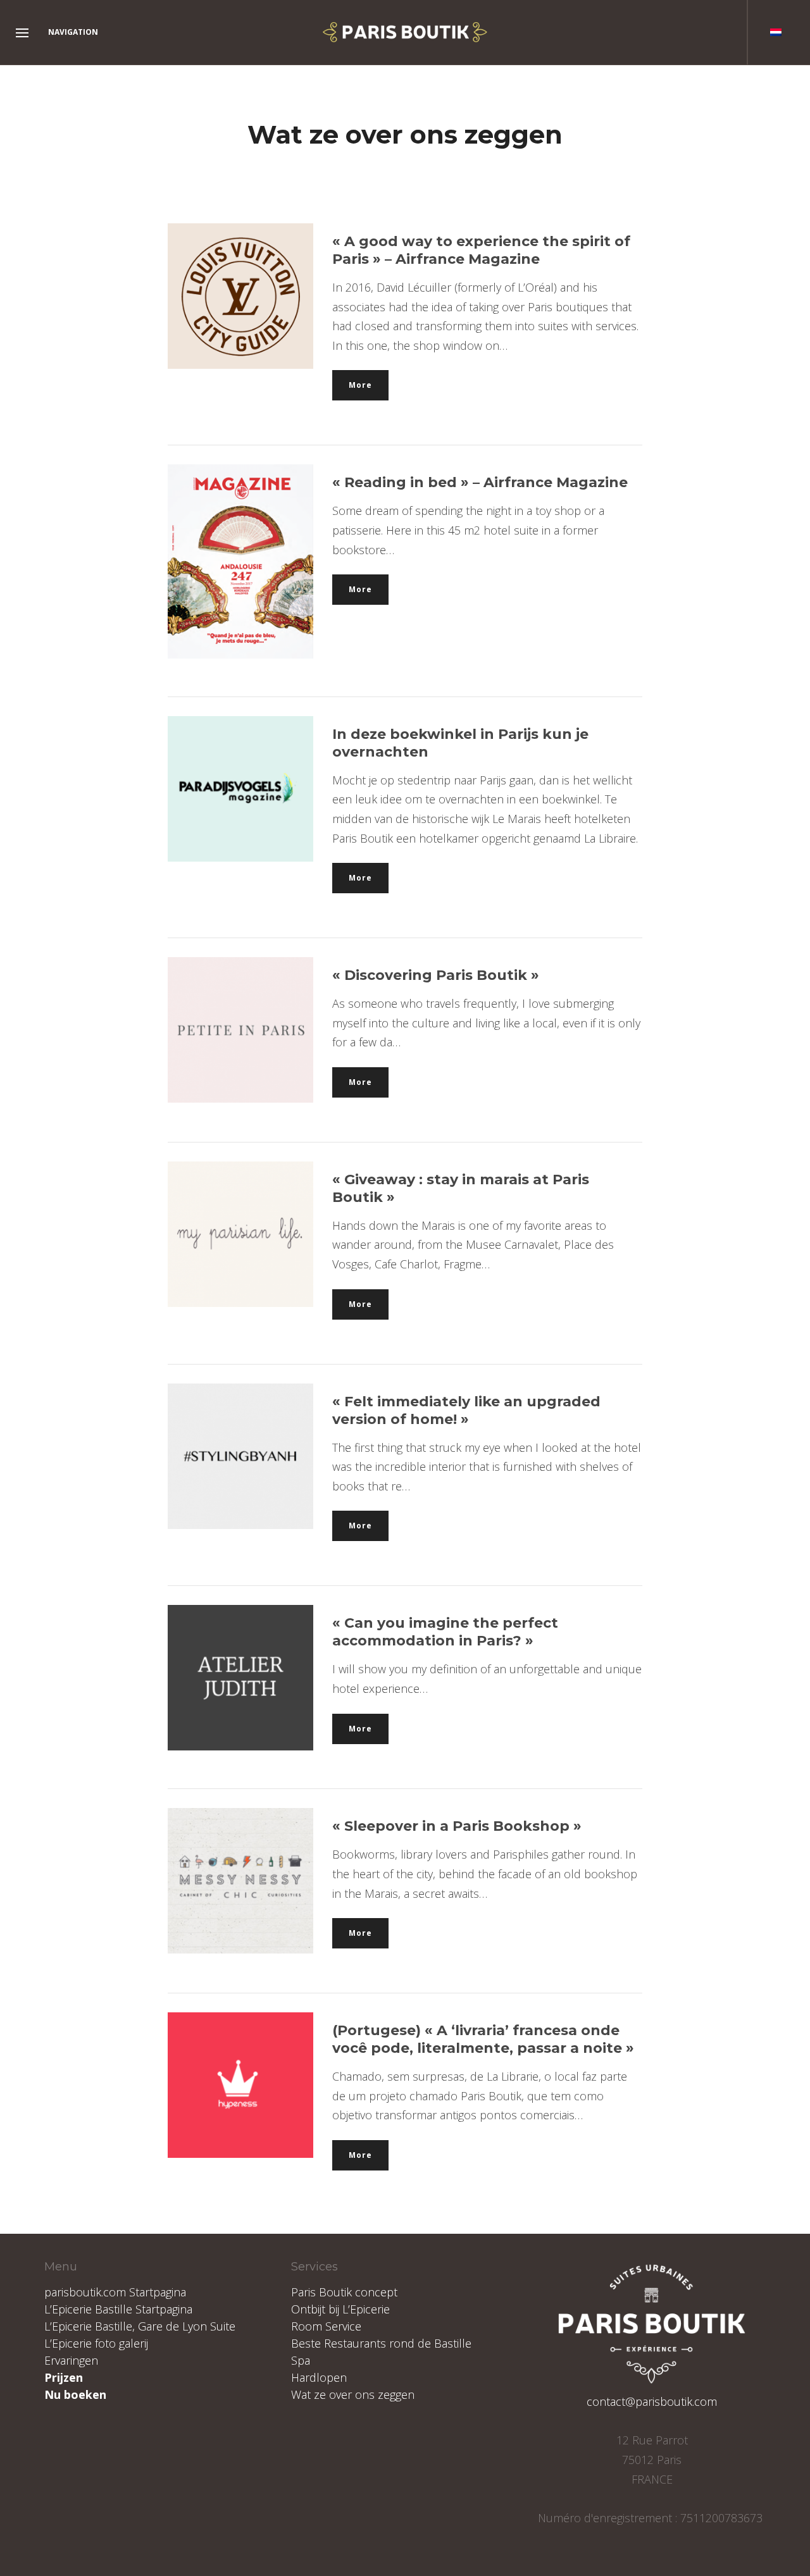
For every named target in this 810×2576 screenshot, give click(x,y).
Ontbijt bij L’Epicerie (340, 2309)
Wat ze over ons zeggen (353, 2394)
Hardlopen (319, 2377)
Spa (301, 2360)
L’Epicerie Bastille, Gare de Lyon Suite (140, 2326)
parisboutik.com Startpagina (115, 2292)
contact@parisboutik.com (652, 2401)
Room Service (326, 2326)
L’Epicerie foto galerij (96, 2343)
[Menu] (22, 34)
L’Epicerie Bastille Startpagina (118, 2309)
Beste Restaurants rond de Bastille (381, 2343)
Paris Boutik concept (344, 2292)
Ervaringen (71, 2360)
